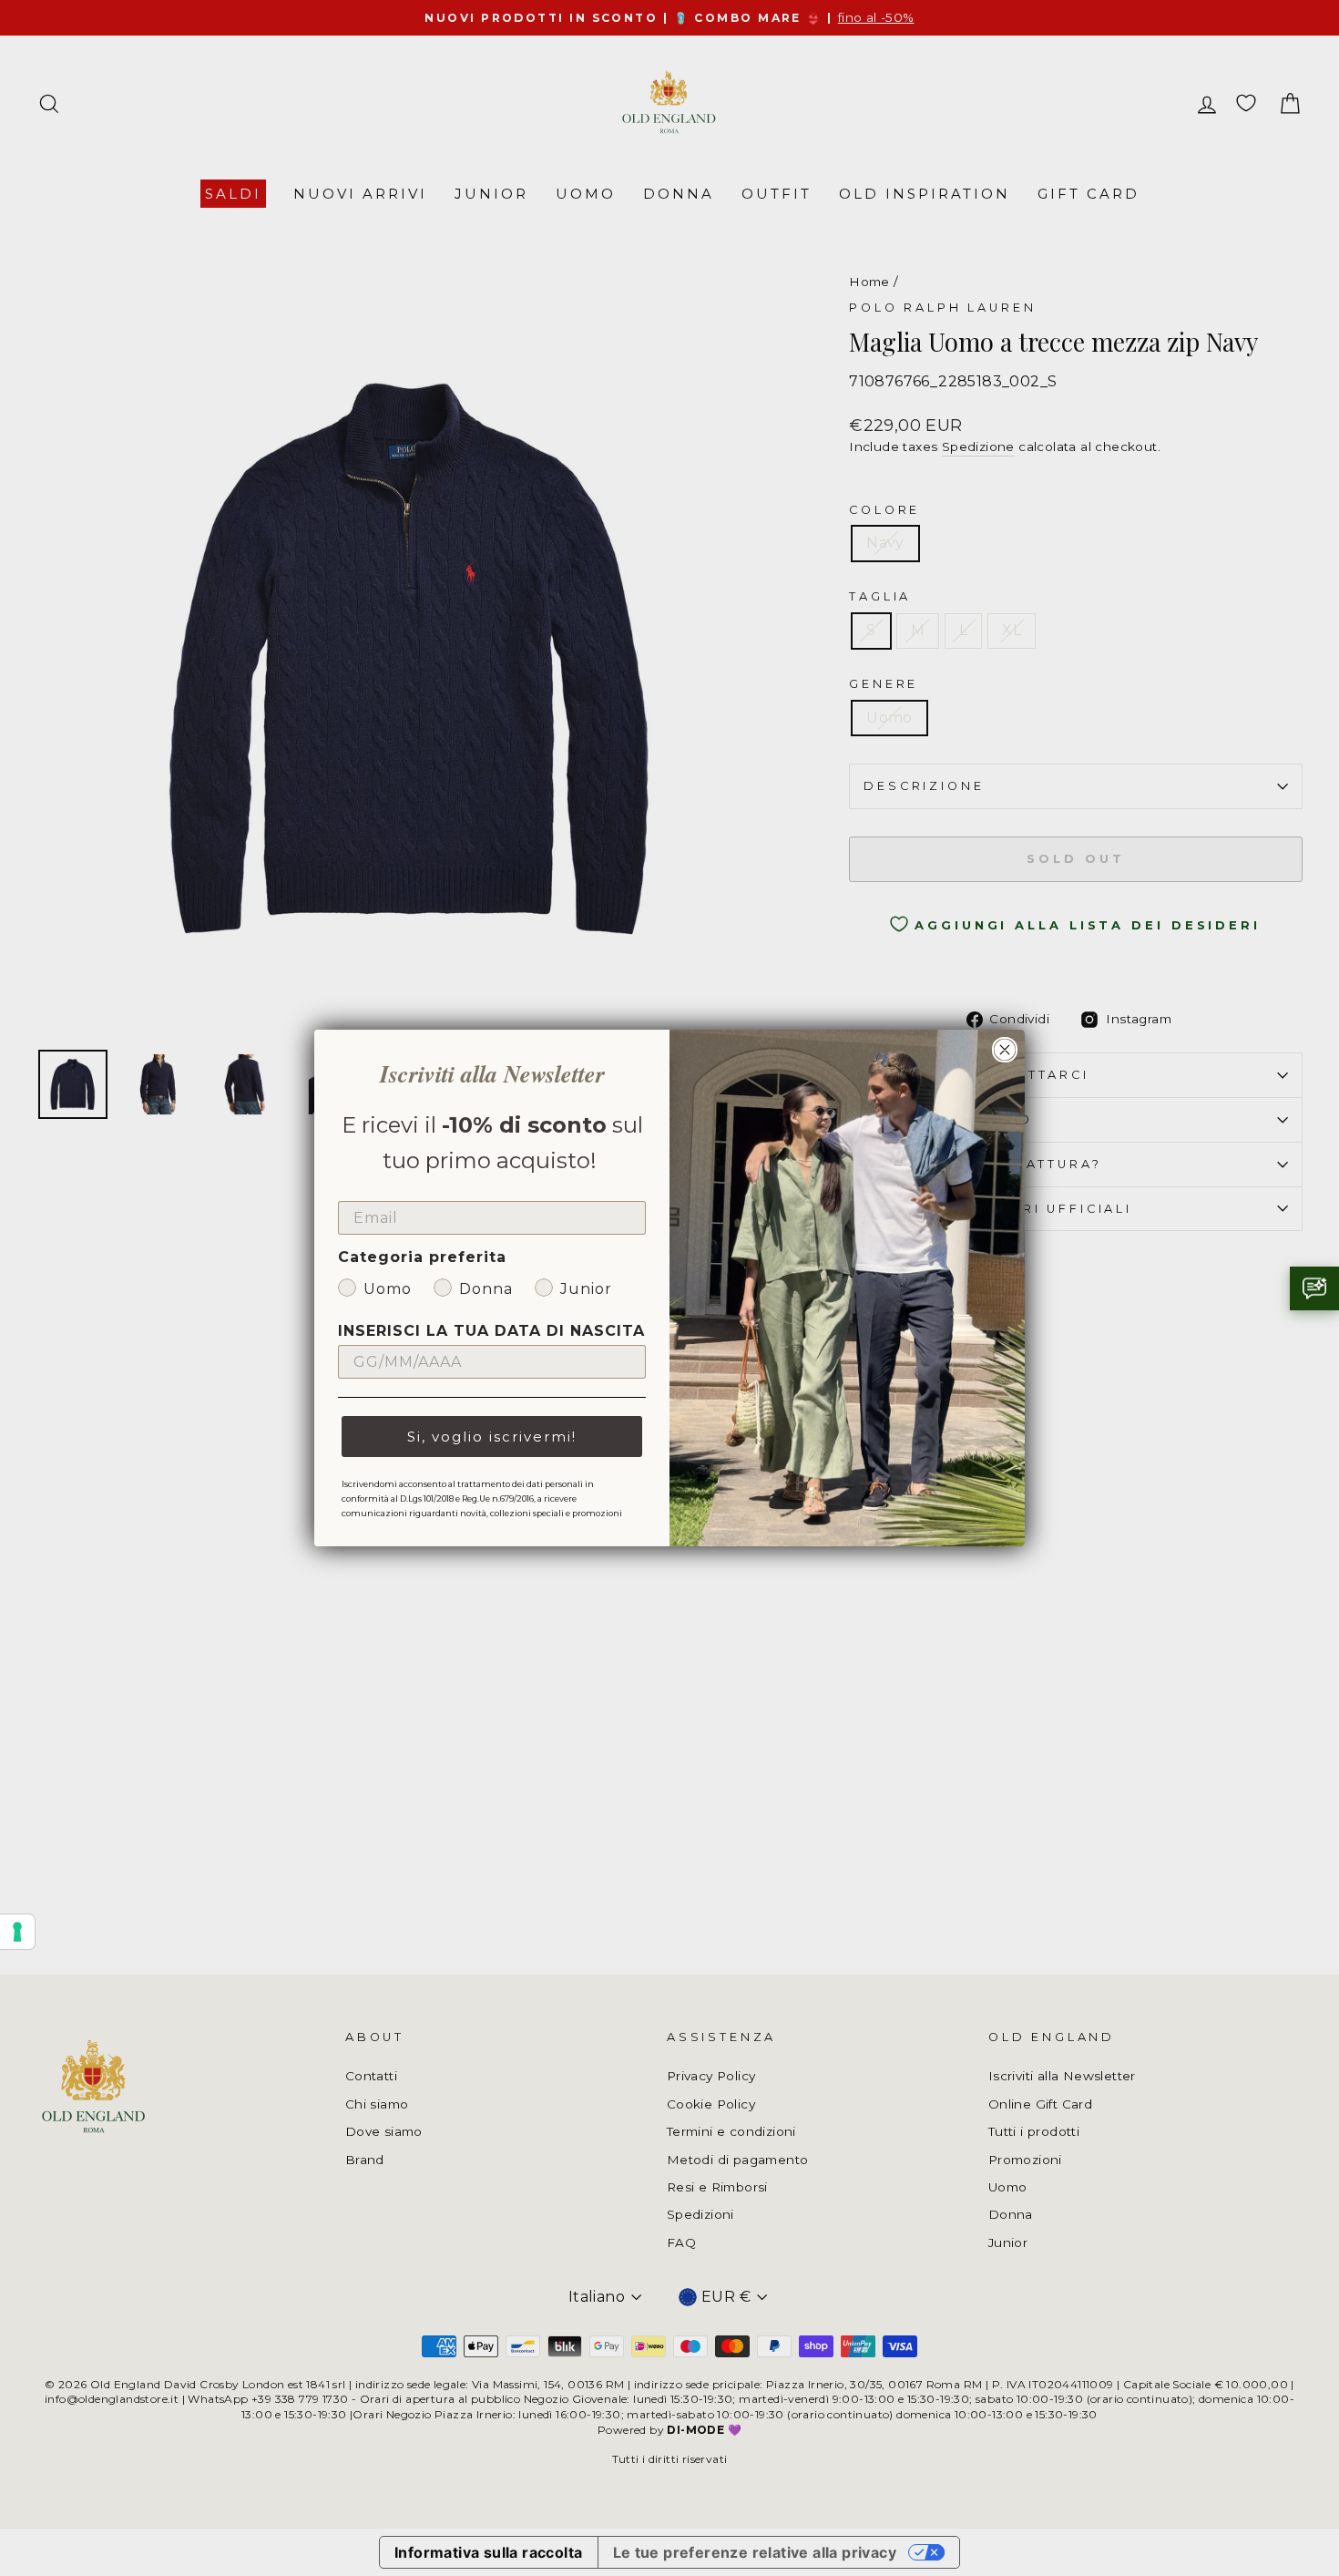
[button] (1314, 1288)
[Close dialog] (1005, 1050)
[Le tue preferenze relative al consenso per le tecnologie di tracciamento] (17, 1932)
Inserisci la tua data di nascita (491, 1331)
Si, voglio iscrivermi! (492, 1437)
